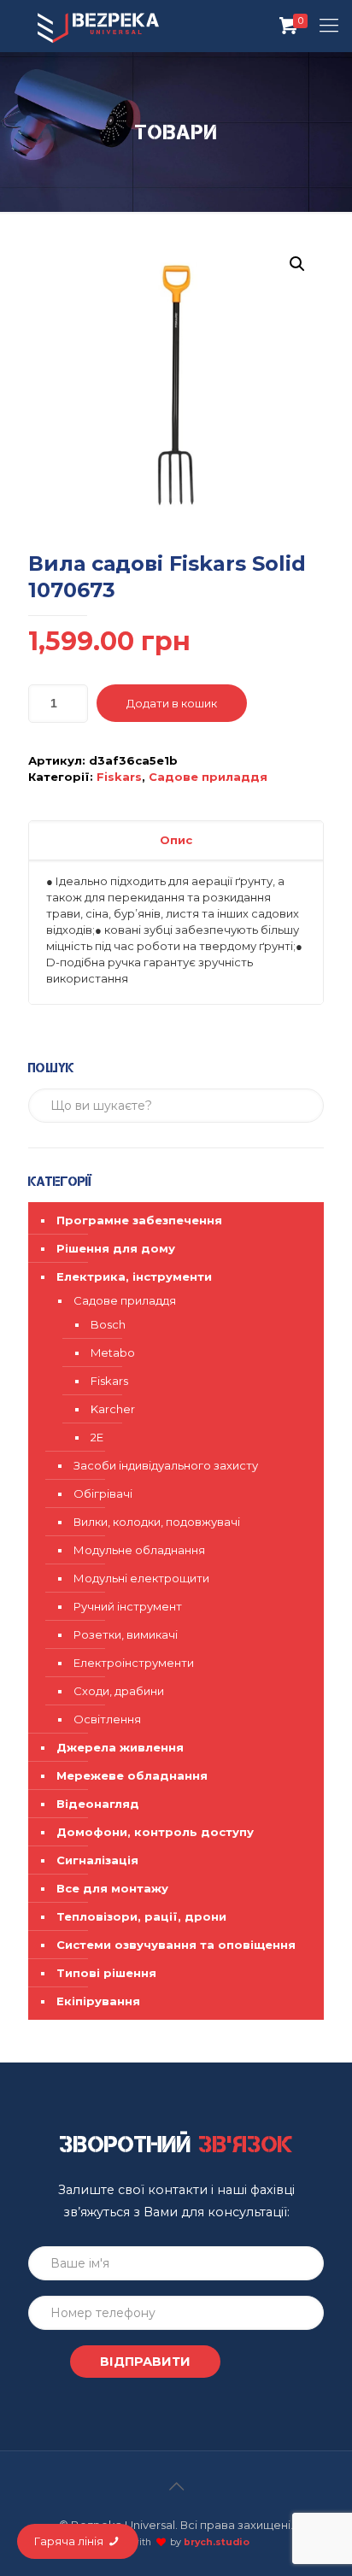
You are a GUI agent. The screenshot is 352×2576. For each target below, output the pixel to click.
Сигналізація (97, 1860)
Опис (176, 840)
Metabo (113, 1353)
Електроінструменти (134, 1663)
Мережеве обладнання (132, 1775)
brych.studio (217, 2542)
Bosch (108, 1324)
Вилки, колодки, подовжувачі (157, 1522)
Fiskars (119, 777)
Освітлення (107, 1719)
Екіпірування (98, 2001)
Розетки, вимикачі (126, 1634)
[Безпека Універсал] (98, 26)
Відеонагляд (98, 1804)
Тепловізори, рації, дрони (141, 1916)
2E (97, 1437)
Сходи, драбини (119, 1691)
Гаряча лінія (70, 2541)
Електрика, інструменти (134, 1276)
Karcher (113, 1409)
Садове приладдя (208, 777)
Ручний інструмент (128, 1606)
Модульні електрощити (141, 1578)
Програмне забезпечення (139, 1220)
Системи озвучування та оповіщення (176, 1945)
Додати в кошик (172, 703)
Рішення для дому (116, 1248)
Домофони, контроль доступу (155, 1832)
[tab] (176, 840)
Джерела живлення (120, 1747)
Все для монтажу (112, 1888)
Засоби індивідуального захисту (166, 1465)
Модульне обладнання (139, 1550)
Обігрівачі (103, 1493)
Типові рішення (106, 1973)
